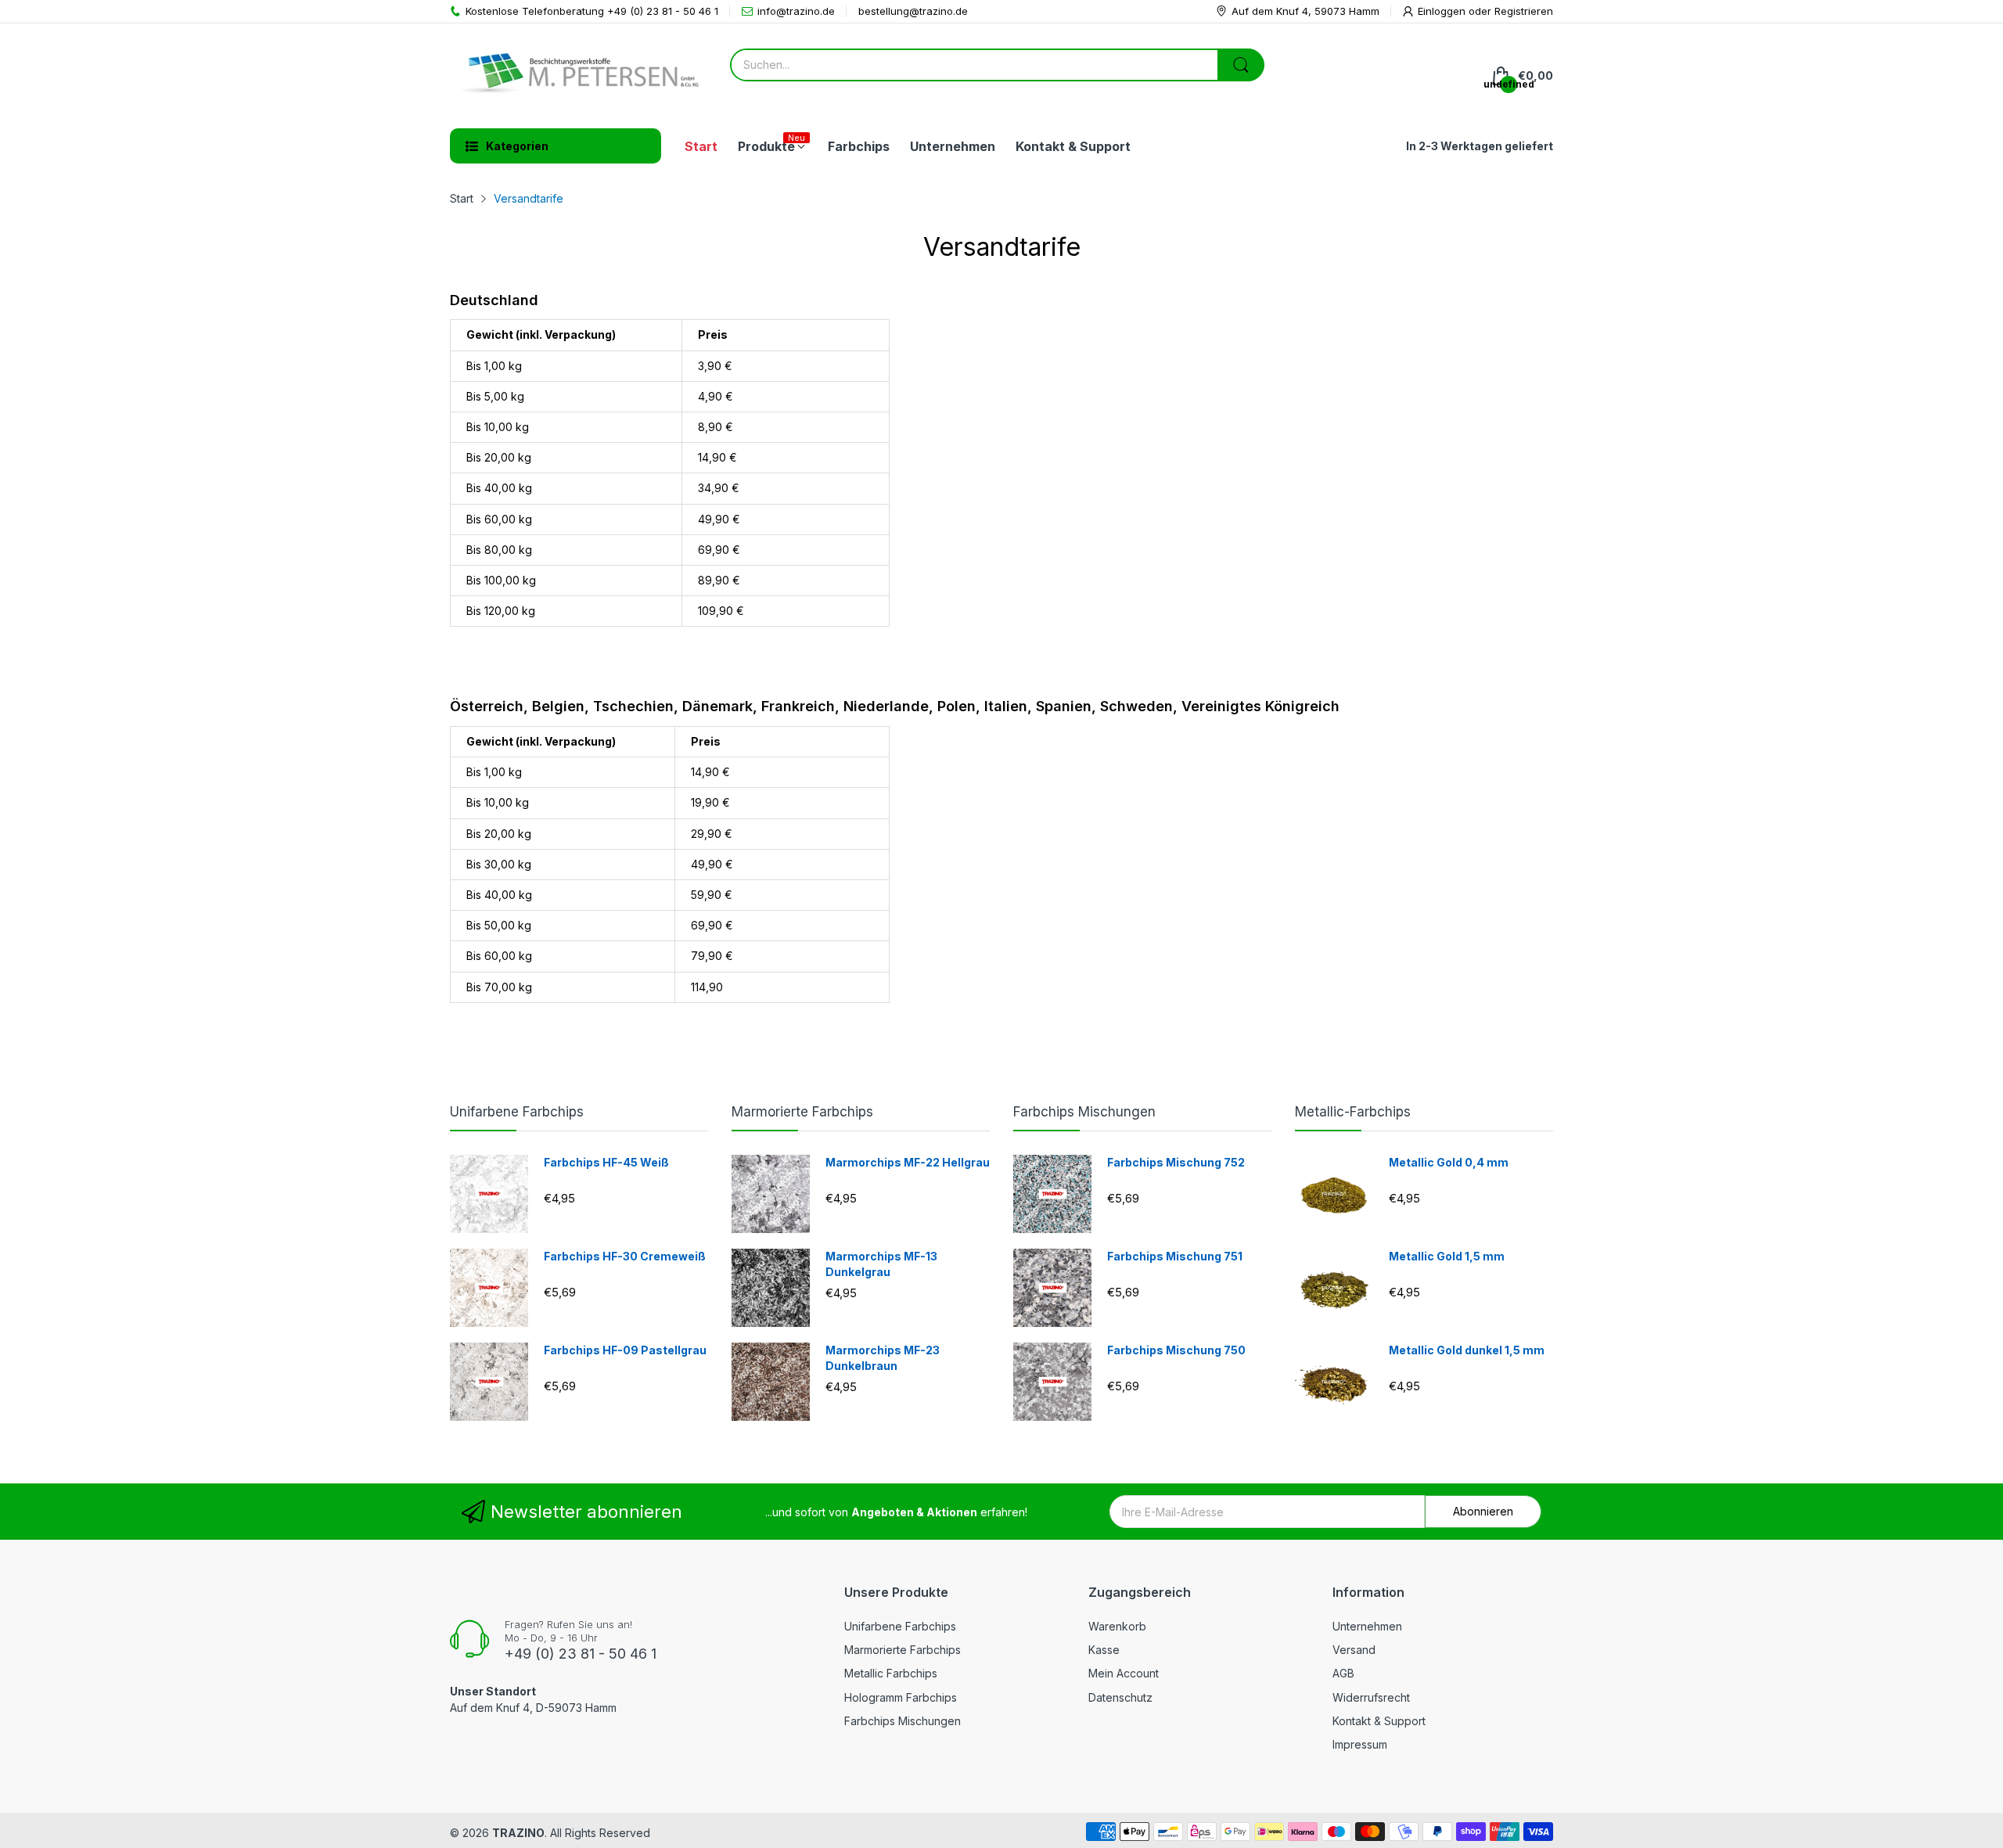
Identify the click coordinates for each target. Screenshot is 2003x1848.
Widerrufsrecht (1371, 1697)
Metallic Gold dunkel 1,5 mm (1467, 1350)
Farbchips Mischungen (1084, 1112)
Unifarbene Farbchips (517, 1112)
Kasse (1104, 1650)
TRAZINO (518, 1833)
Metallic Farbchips (891, 1673)
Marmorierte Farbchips (802, 1112)
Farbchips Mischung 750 (1176, 1350)
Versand (1354, 1650)
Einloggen (1443, 11)
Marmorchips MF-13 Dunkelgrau (881, 1264)
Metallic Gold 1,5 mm (1447, 1256)
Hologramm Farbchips (901, 1697)
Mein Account (1124, 1673)
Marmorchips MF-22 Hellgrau (908, 1162)
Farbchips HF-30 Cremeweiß (625, 1256)
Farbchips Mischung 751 (1175, 1256)
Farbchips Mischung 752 (1176, 1162)
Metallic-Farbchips (1353, 1112)
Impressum (1360, 1744)
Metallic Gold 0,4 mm (1449, 1162)
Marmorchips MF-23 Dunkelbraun (883, 1358)
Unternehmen (1367, 1626)
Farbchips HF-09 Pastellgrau (625, 1350)
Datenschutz (1120, 1697)
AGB (1343, 1673)
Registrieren (1524, 11)
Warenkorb (1117, 1626)
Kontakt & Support (1379, 1721)
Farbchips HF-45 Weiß (606, 1162)
